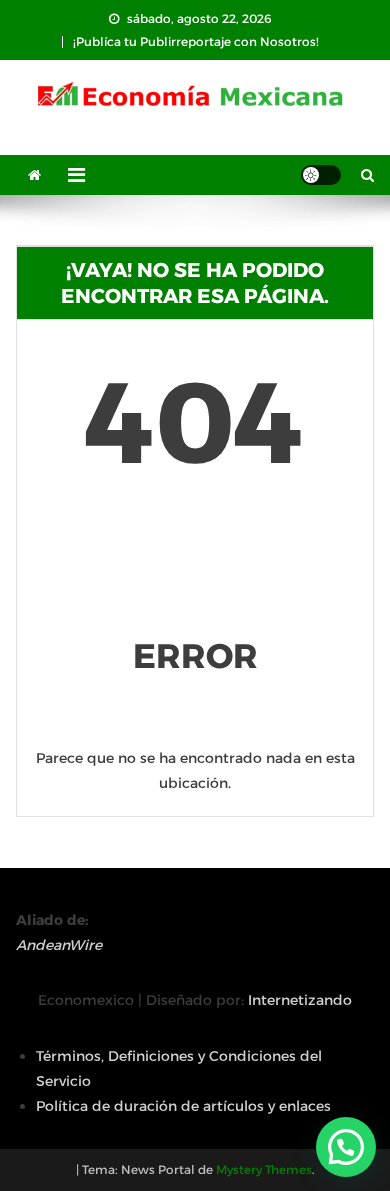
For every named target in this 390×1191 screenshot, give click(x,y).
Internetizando (300, 1000)
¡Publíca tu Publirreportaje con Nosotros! (196, 41)
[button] (346, 1147)
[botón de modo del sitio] (321, 175)
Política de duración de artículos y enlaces (183, 1106)
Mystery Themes (264, 1169)
